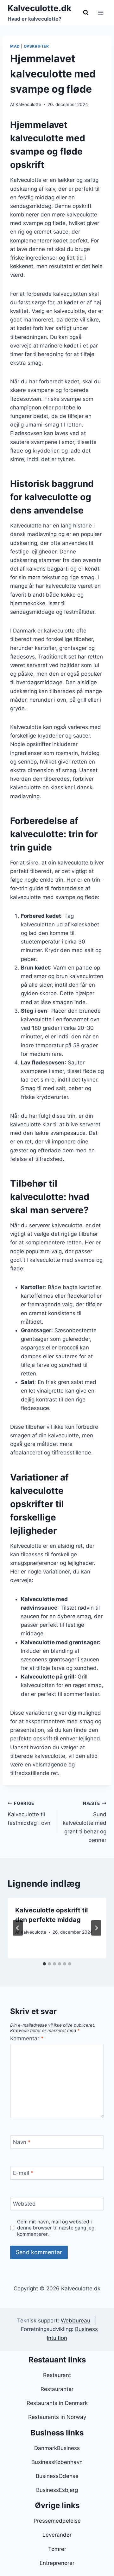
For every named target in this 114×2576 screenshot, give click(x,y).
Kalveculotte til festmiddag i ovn (29, 1813)
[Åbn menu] (101, 13)
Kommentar (27, 2038)
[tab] (44, 1964)
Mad (15, 46)
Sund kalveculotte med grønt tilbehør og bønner (85, 1822)
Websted (24, 2204)
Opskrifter (36, 46)
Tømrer (57, 2549)
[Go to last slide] (18, 1928)
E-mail (23, 2173)
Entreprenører (57, 2563)
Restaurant (57, 2375)
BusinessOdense (57, 2476)
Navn (22, 2142)
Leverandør (57, 2535)
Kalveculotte (28, 104)
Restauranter (57, 2389)
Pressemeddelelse (57, 2521)
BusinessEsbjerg (57, 2490)
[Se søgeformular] (86, 13)
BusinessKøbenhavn (57, 2462)
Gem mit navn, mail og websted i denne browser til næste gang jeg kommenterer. (56, 2228)
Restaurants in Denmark (57, 2403)
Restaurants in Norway (57, 2417)
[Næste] (96, 1928)
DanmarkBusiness (57, 2448)
